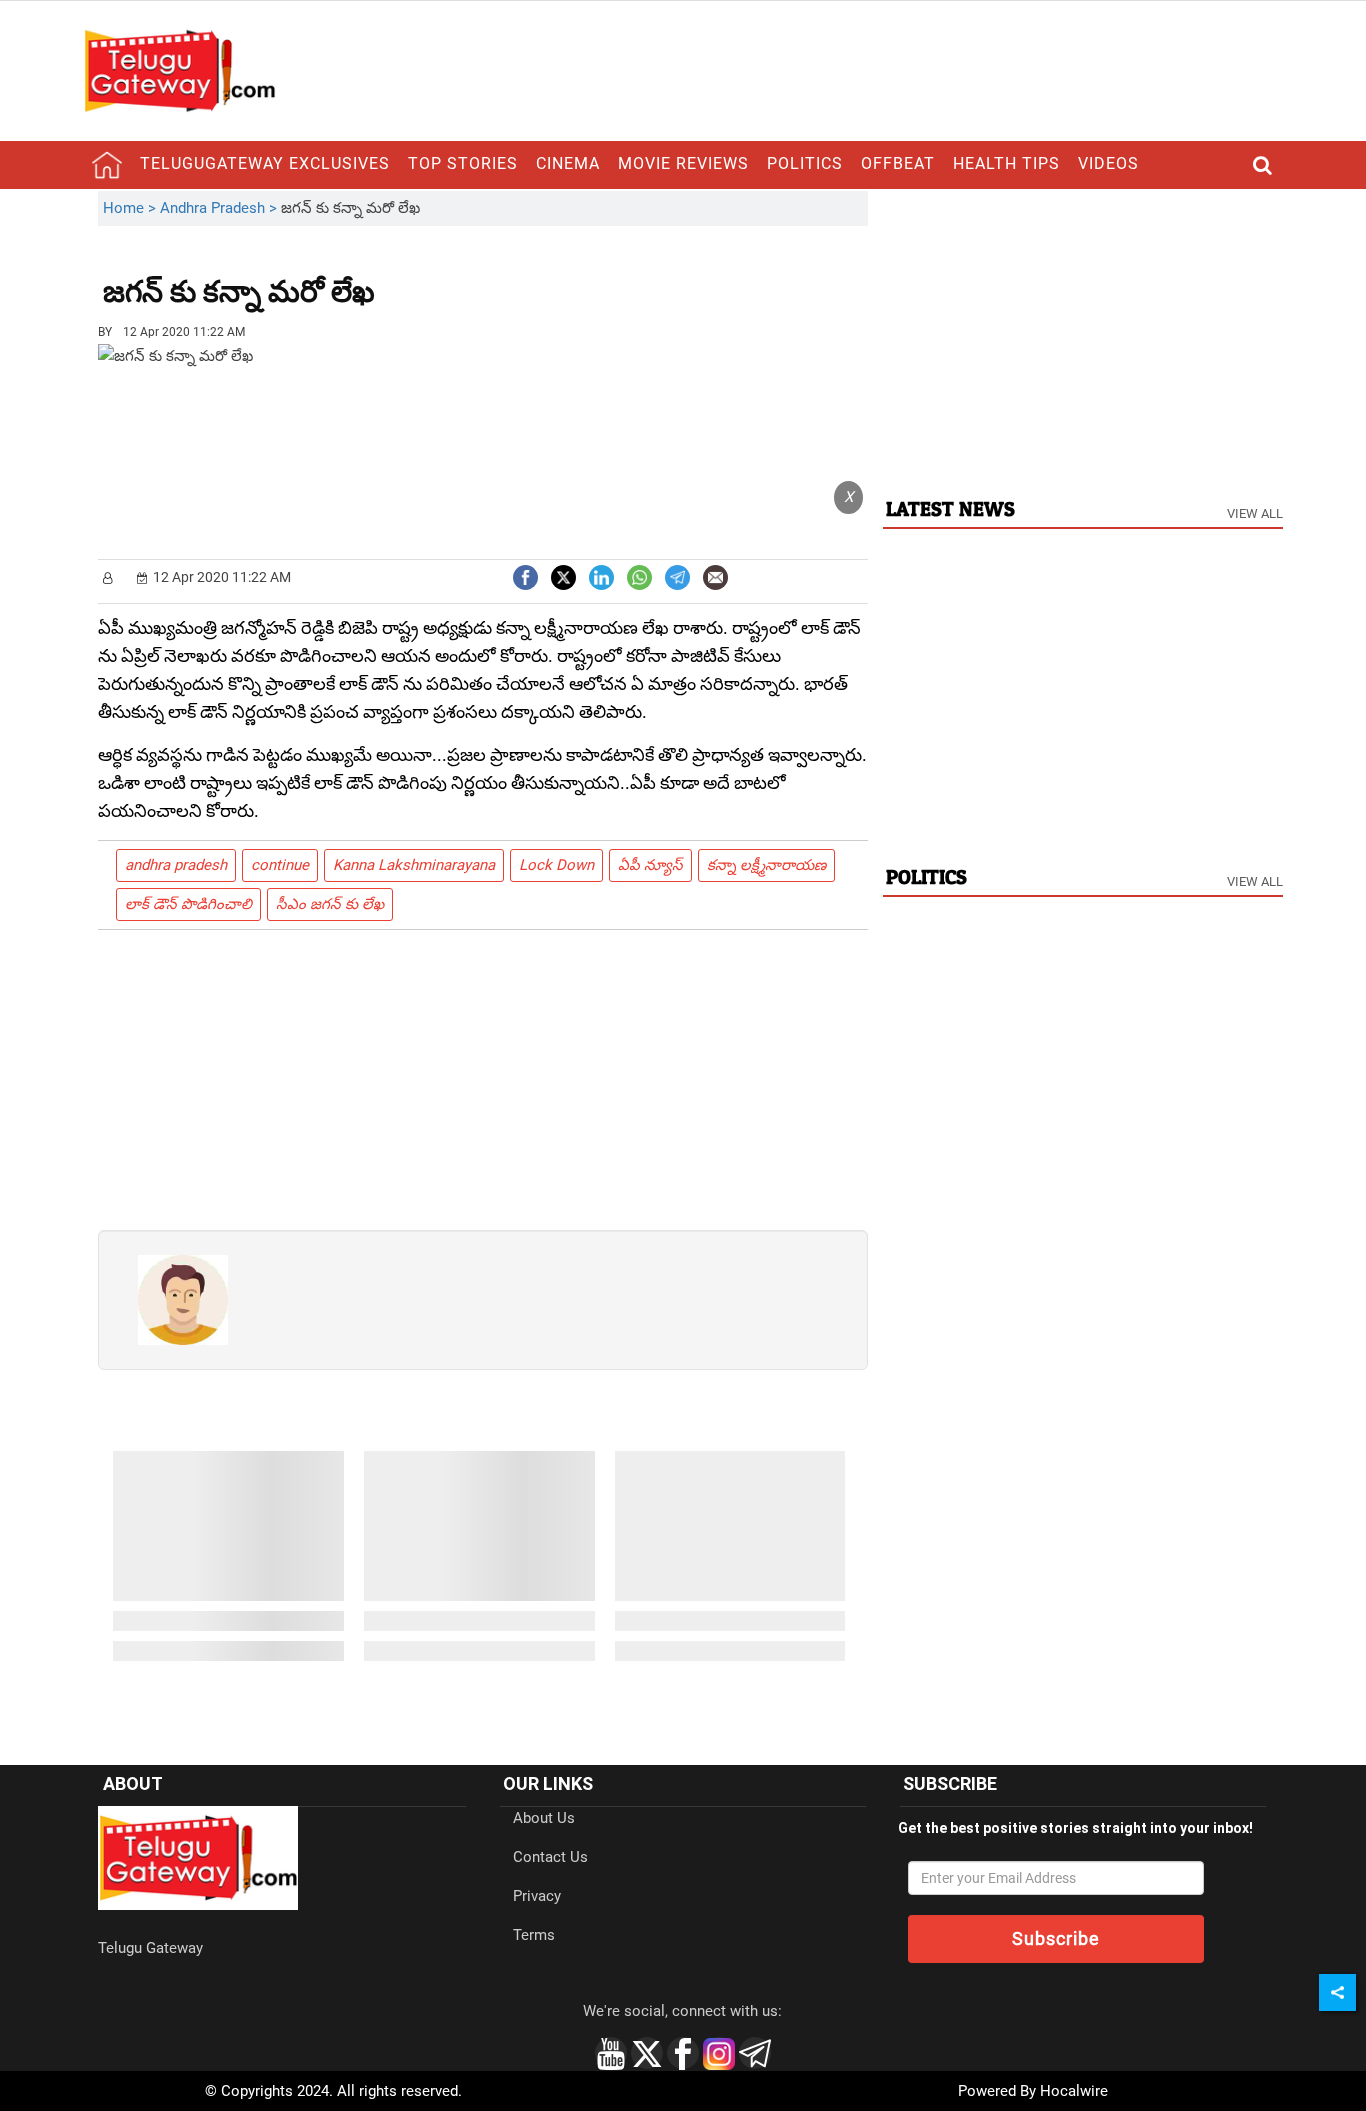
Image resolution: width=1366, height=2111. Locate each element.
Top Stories (463, 163)
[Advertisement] (485, 277)
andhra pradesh (176, 865)
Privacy (537, 1896)
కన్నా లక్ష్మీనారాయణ (766, 865)
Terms (534, 1935)
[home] (107, 165)
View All (1255, 513)
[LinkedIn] (601, 575)
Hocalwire (1074, 2091)
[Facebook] (525, 575)
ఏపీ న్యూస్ (650, 865)
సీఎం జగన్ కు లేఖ (330, 904)
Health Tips (1006, 163)
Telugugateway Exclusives (265, 163)
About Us (544, 1818)
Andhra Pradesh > (220, 208)
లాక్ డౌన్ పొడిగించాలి (188, 904)
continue (280, 865)
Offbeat (898, 163)
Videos (1108, 163)
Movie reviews (683, 163)
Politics (805, 163)
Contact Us (550, 1857)
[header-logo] (179, 70)
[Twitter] (563, 575)
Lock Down (556, 865)
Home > (131, 208)
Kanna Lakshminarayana (414, 865)
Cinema (568, 163)
